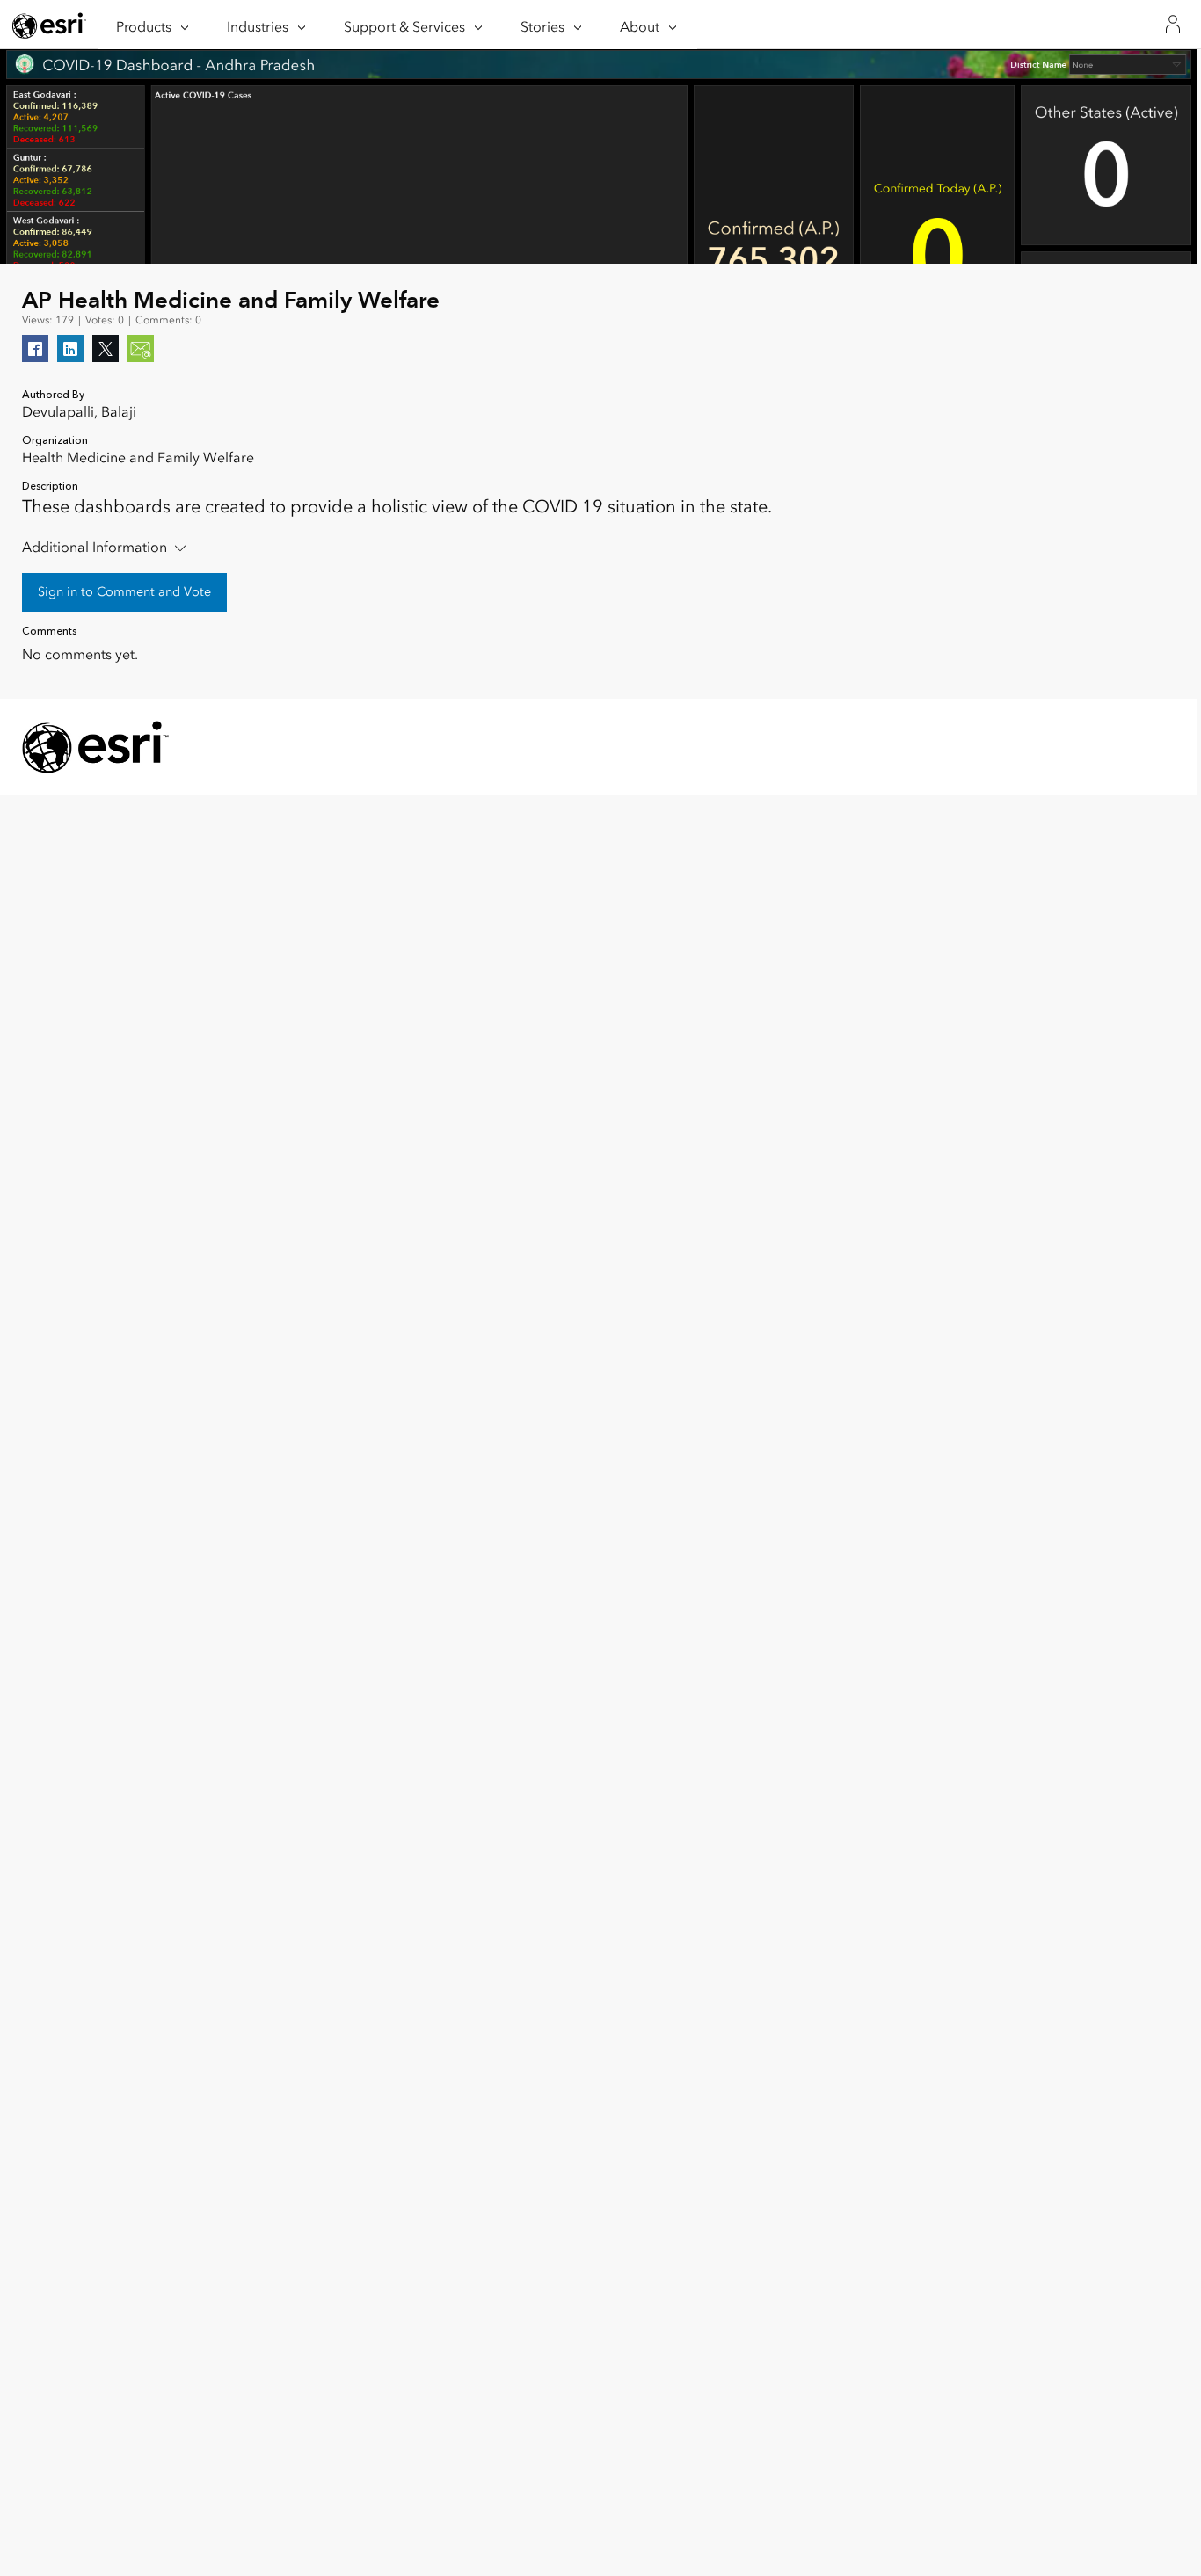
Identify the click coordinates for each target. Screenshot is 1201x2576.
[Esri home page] (49, 25)
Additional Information (95, 547)
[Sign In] (1173, 25)
